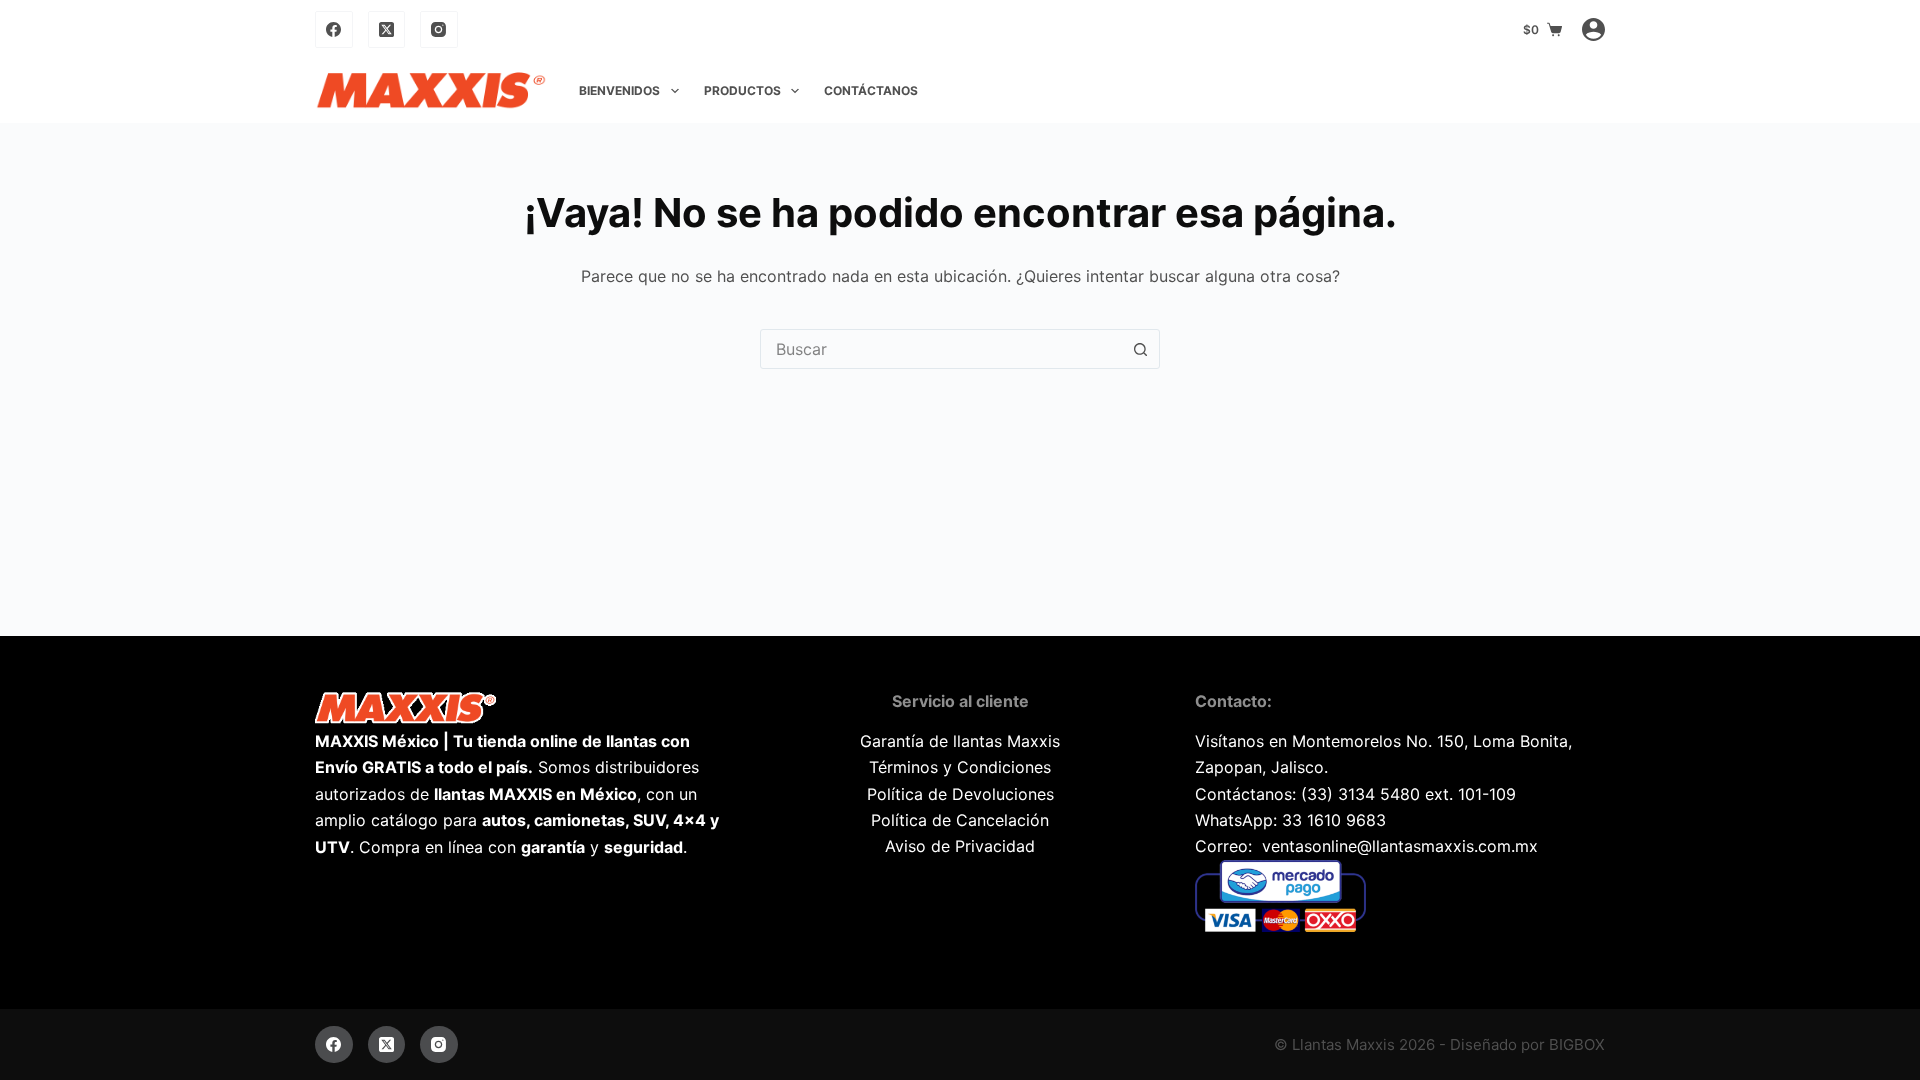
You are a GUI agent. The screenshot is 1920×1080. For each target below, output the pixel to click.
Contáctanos (871, 90)
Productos (742, 90)
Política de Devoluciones (960, 794)
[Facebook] (334, 30)
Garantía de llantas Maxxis (960, 741)
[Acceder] (1593, 29)
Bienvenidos (619, 90)
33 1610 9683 (1334, 820)
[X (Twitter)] (387, 30)
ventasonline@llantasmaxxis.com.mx (1400, 846)
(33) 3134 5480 (1360, 794)
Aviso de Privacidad (960, 846)
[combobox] (941, 349)
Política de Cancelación (960, 820)
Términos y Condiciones (960, 767)
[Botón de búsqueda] (1140, 349)
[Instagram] (439, 30)
